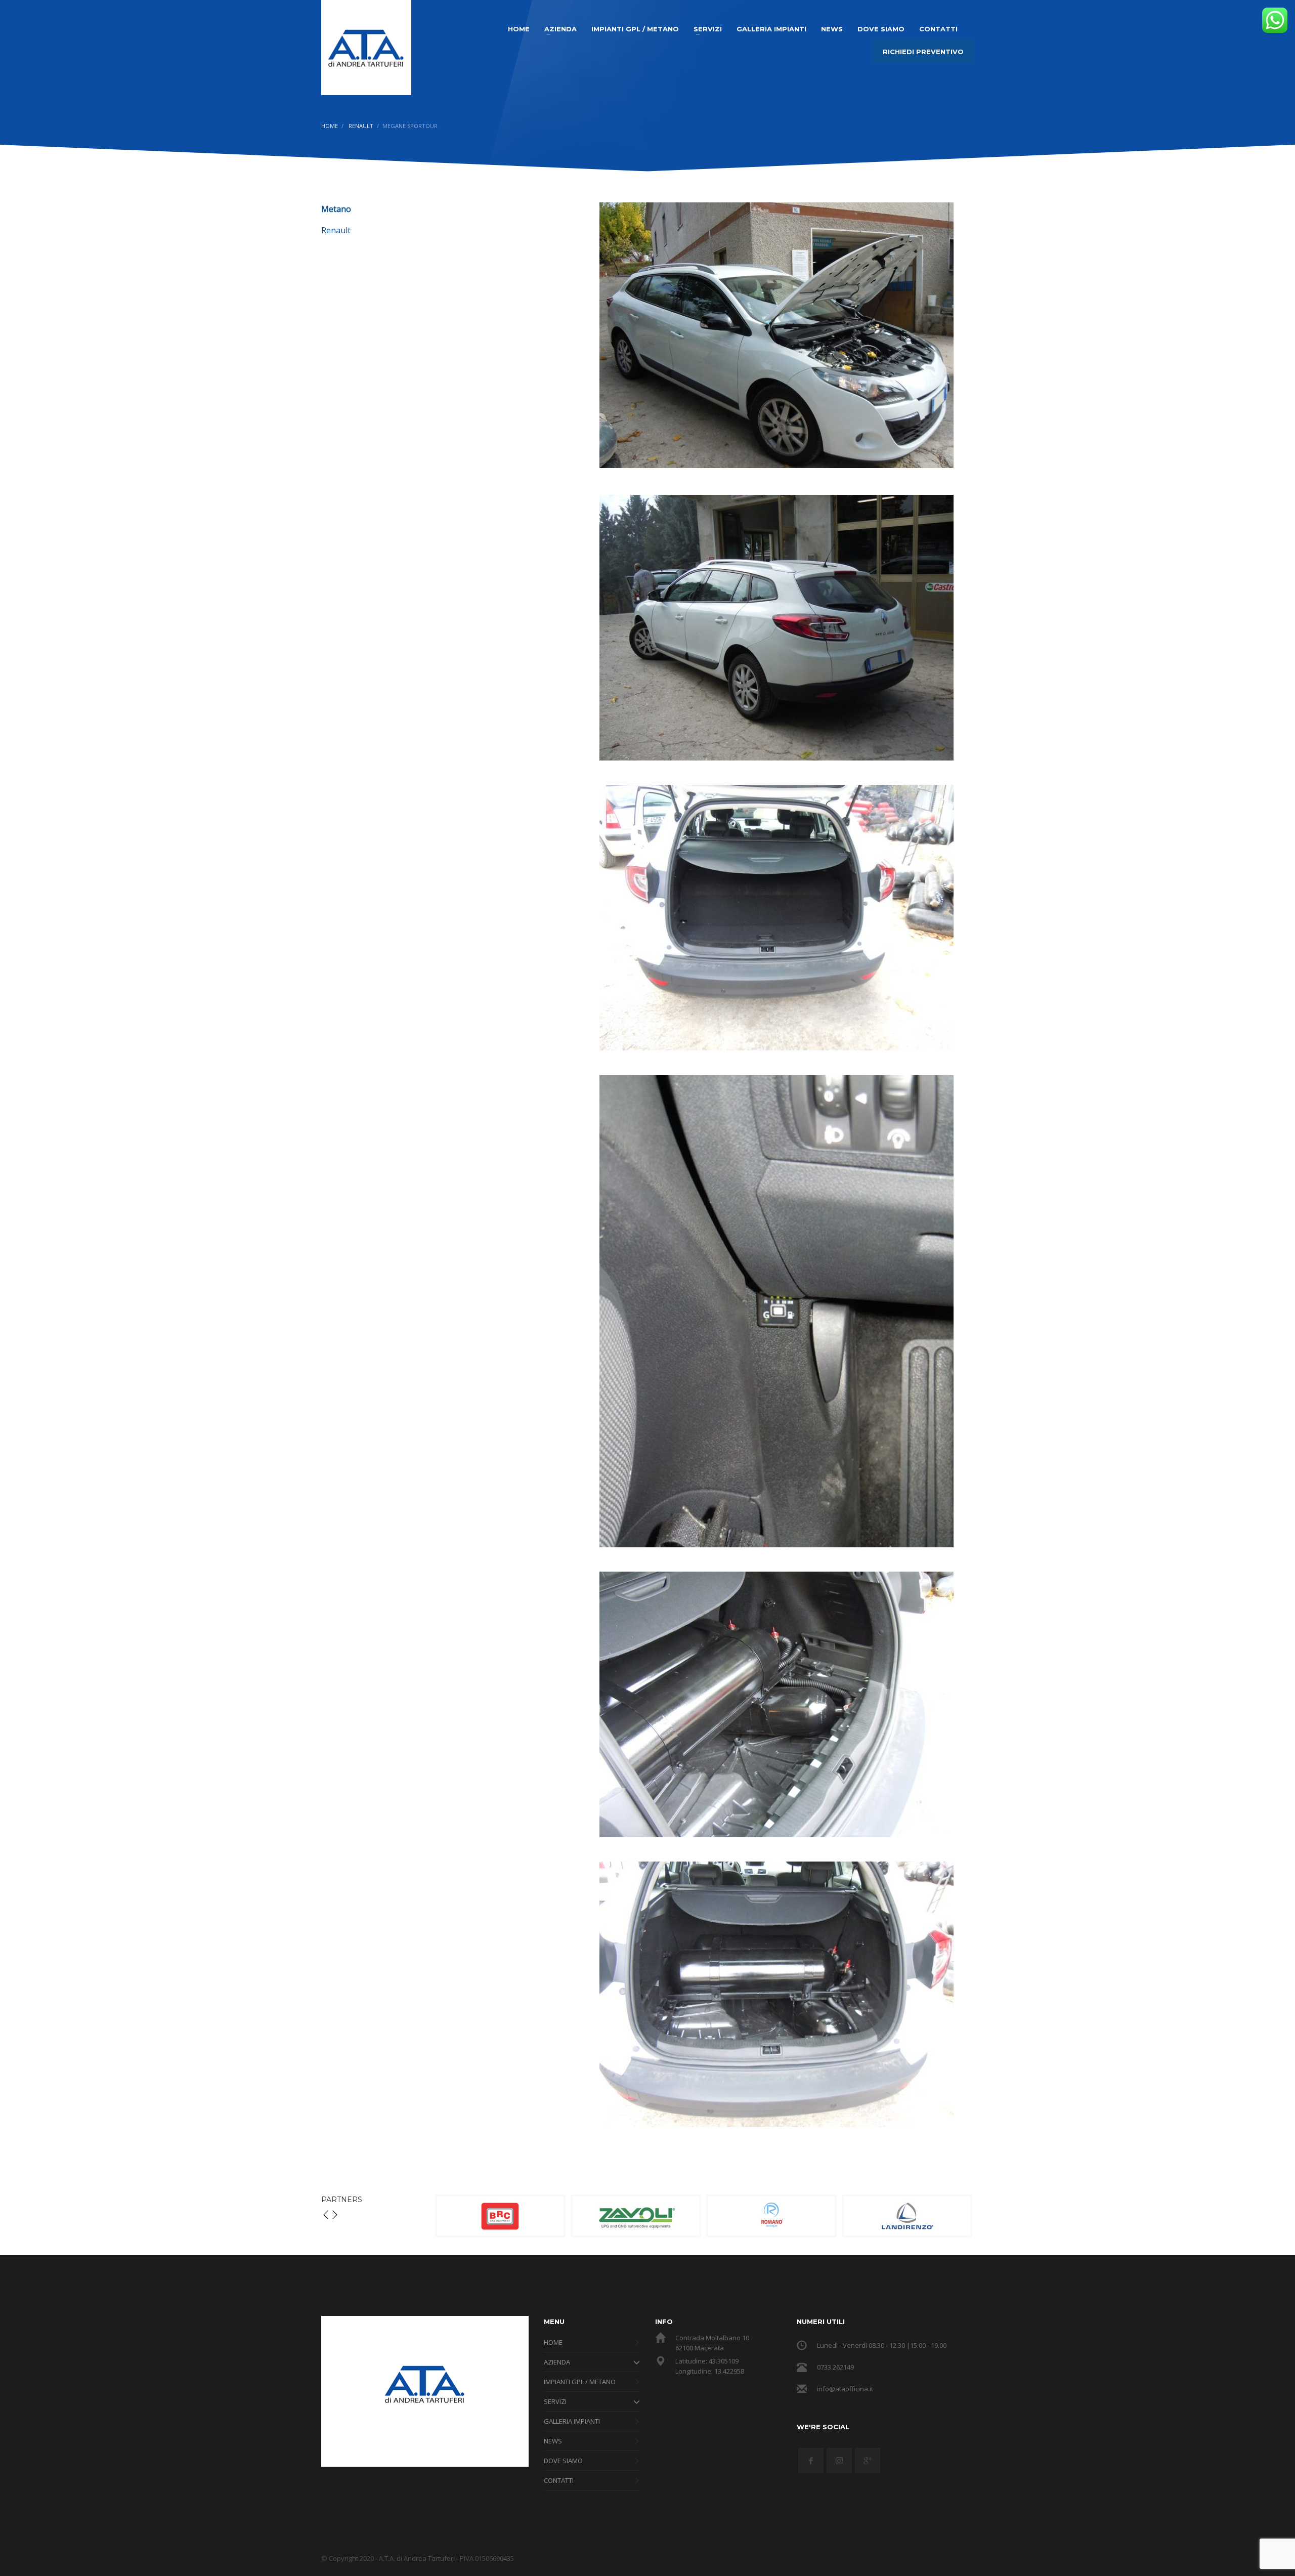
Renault (336, 230)
